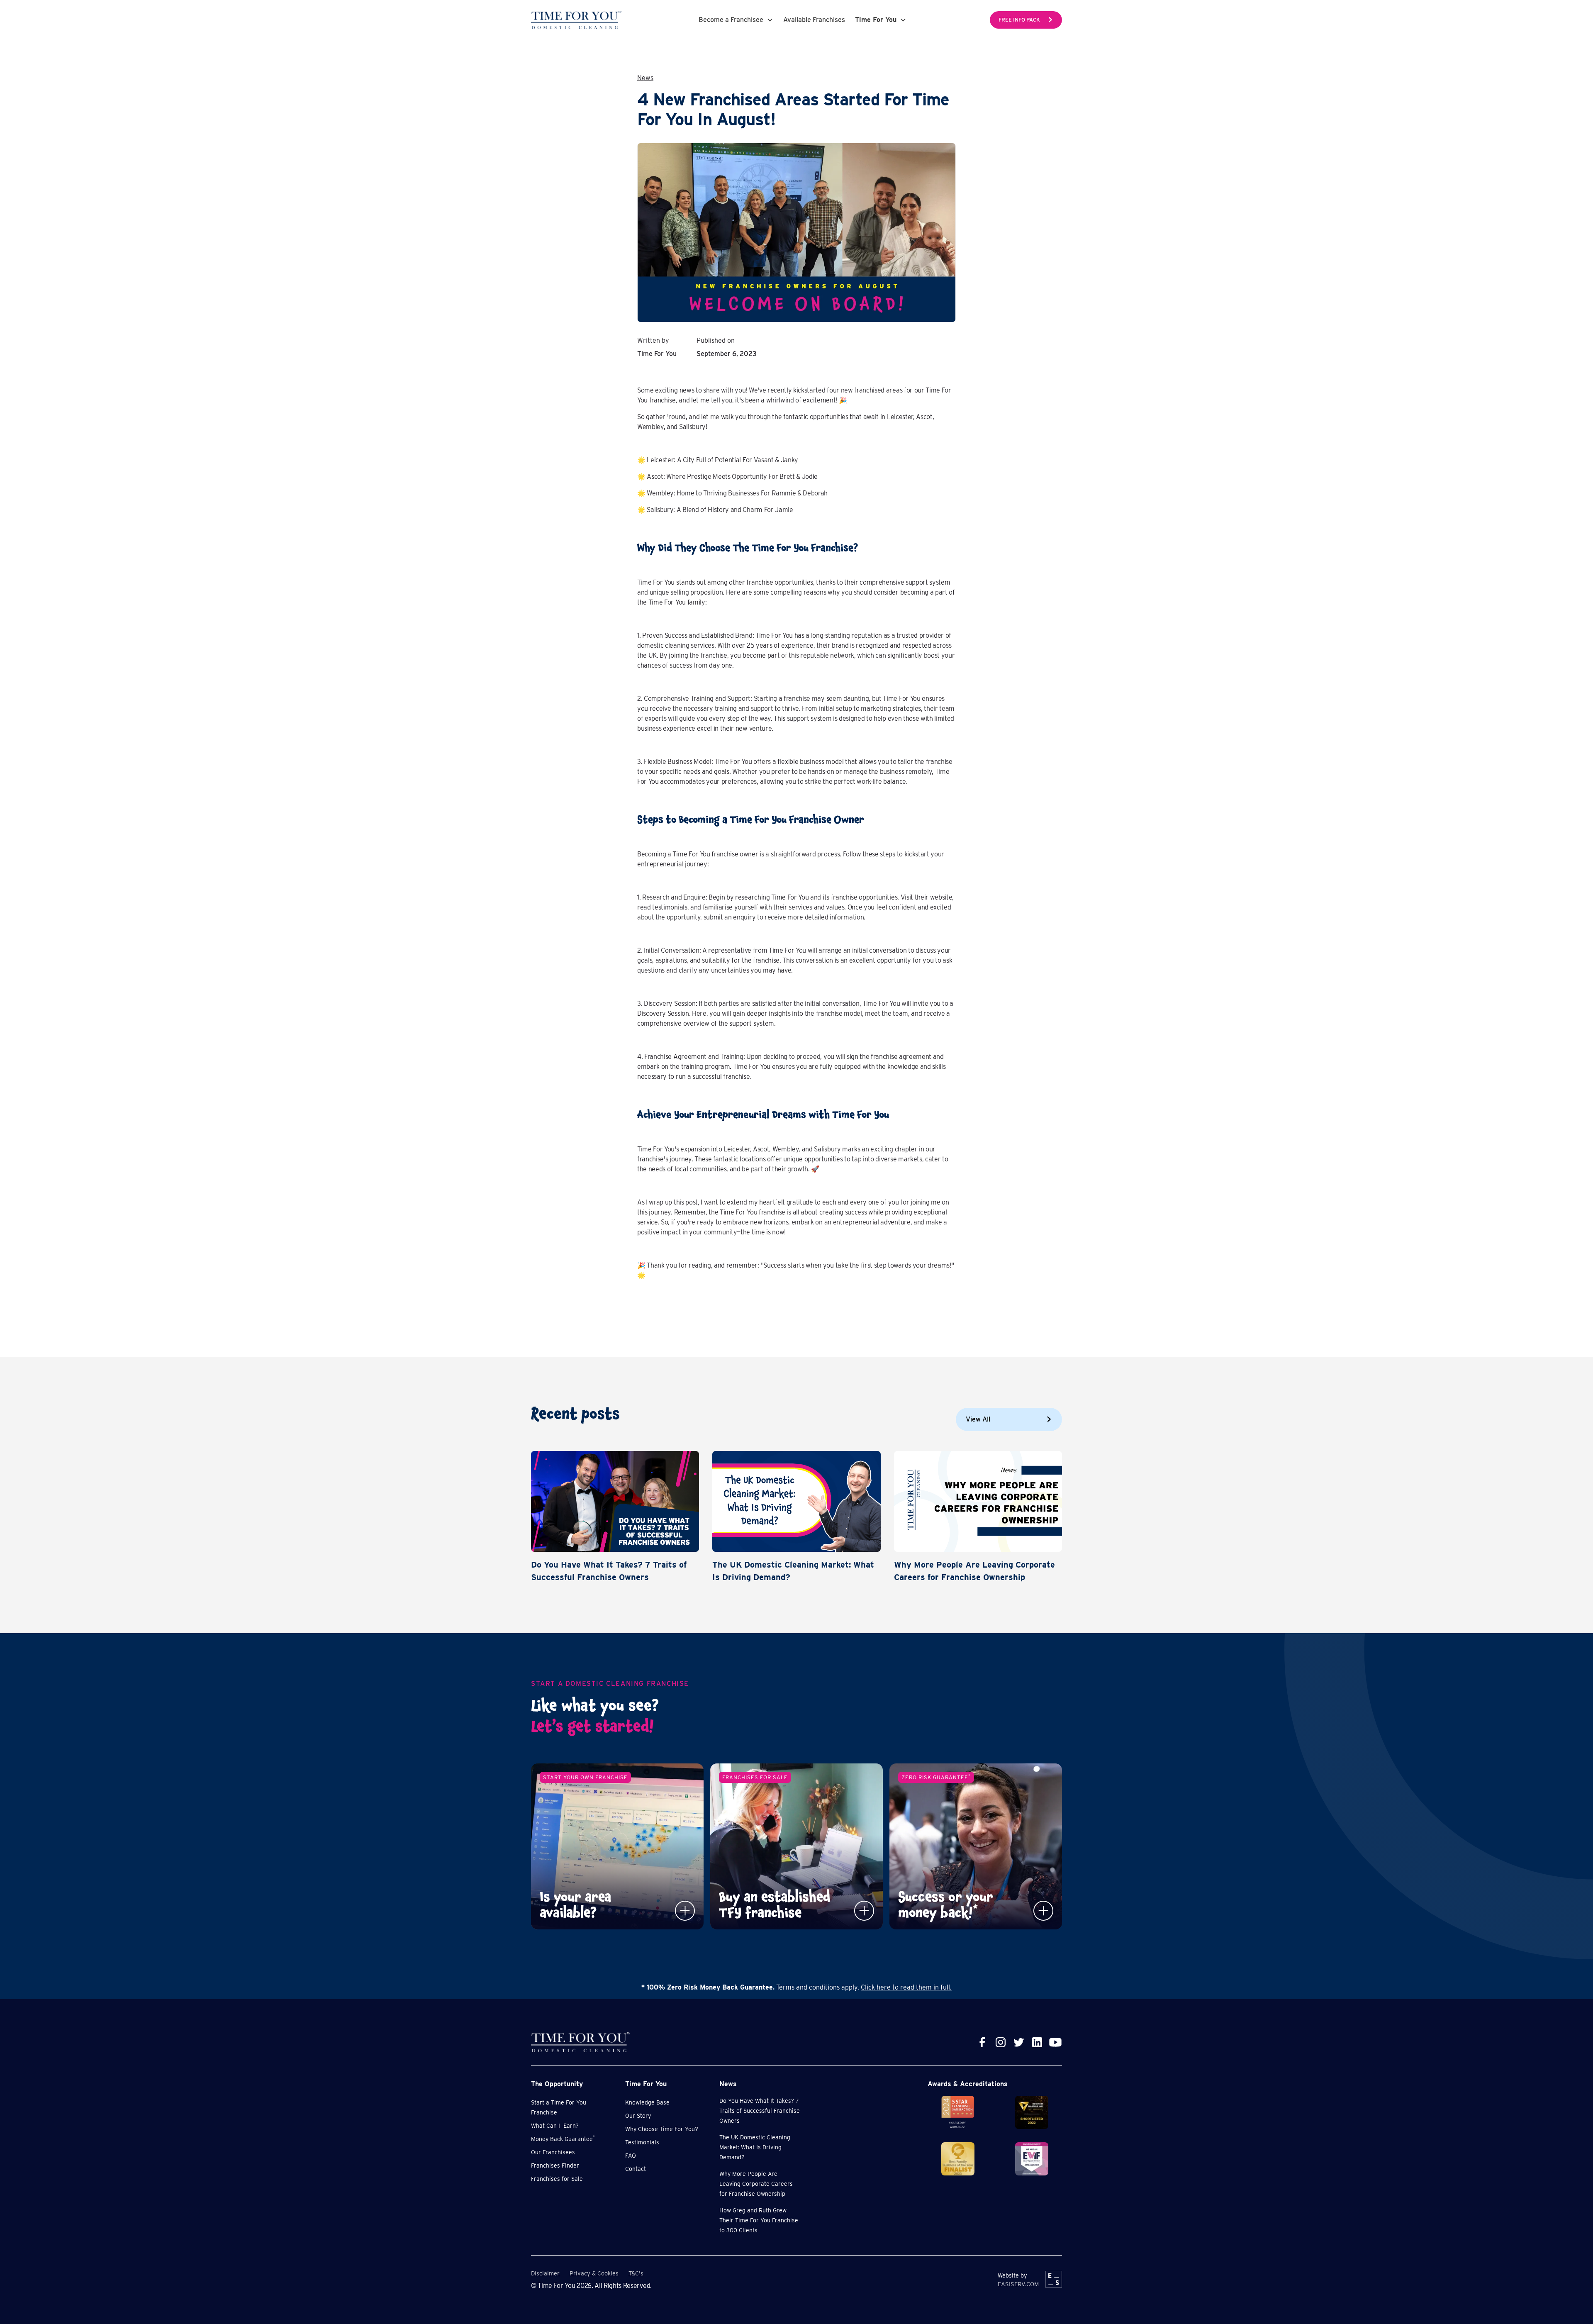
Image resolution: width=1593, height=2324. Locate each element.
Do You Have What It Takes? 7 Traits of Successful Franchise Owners (760, 2111)
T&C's (636, 2273)
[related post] (615, 1501)
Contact (636, 2169)
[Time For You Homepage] (576, 20)
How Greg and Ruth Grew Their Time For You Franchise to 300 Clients (759, 2220)
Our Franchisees (553, 2152)
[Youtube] (1055, 2042)
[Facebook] (982, 2042)
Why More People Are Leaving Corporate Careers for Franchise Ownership (756, 2184)
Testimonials (642, 2142)
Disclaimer (545, 2273)
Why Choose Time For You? (662, 2129)
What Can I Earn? (555, 2126)
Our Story (638, 2116)
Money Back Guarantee (563, 2139)
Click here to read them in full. (906, 1987)
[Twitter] (1019, 2042)
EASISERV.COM (1018, 2284)
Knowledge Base (647, 2102)
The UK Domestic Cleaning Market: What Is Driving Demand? (755, 2147)
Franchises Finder (555, 2165)
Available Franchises (814, 20)
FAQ (631, 2156)
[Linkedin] (1037, 2042)
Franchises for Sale (557, 2179)
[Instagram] (1001, 2042)
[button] (736, 20)
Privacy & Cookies (594, 2273)
